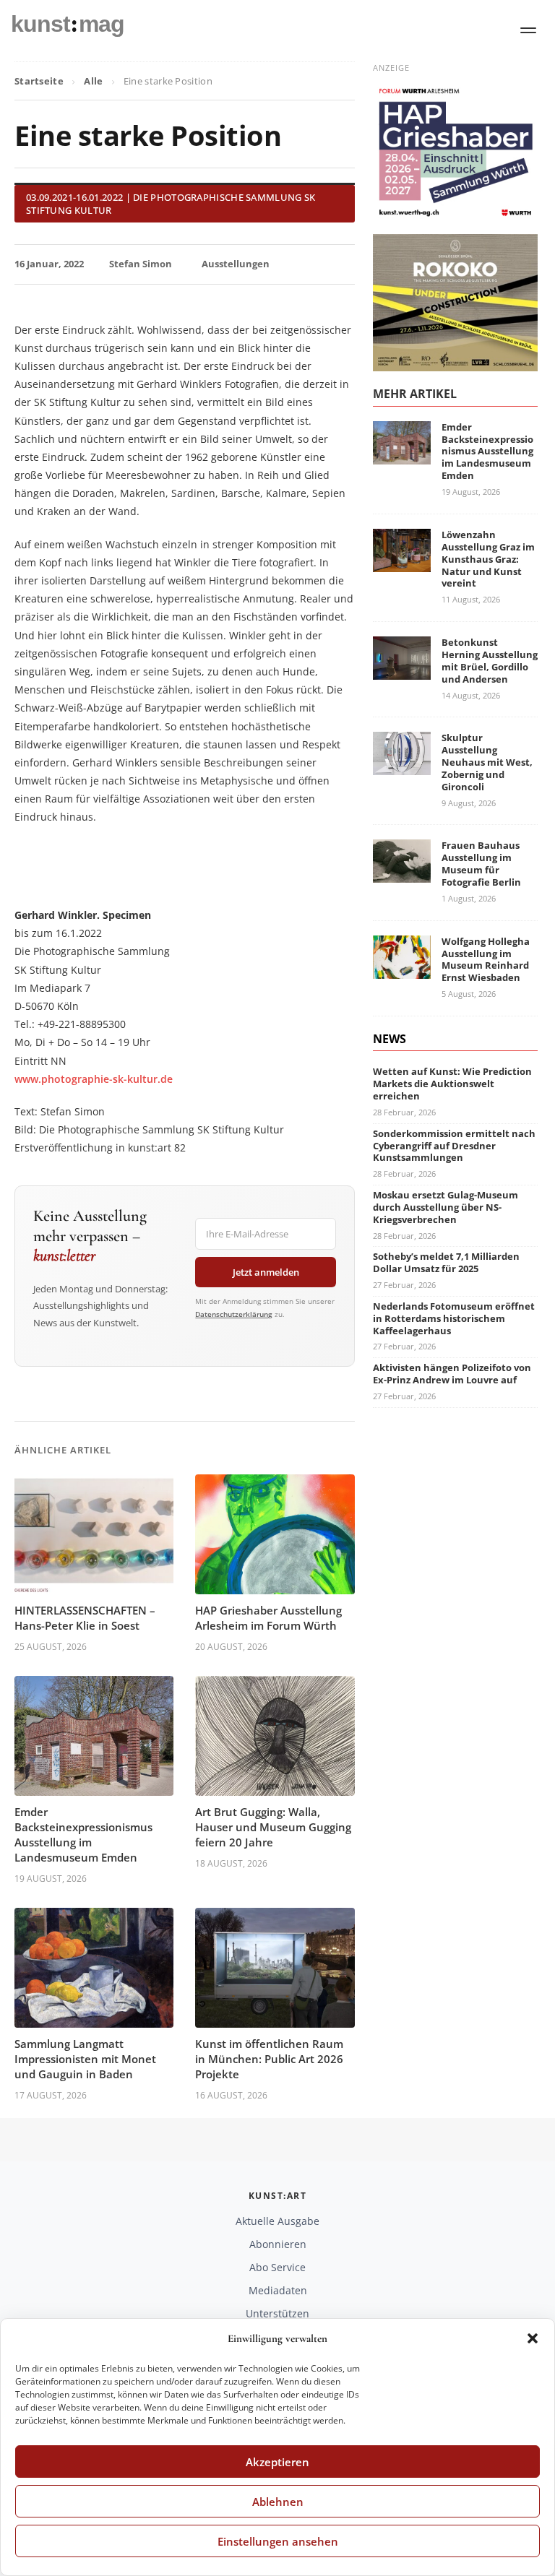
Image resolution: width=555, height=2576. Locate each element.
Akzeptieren (277, 2462)
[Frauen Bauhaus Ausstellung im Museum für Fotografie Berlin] (402, 874)
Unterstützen (277, 2313)
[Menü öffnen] (528, 30)
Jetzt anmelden (266, 1272)
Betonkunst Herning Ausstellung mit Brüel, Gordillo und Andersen (490, 661)
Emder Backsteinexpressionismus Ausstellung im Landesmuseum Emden (83, 1834)
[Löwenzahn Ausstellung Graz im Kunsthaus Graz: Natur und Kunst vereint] (402, 563)
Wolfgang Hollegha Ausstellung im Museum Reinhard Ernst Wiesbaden (486, 960)
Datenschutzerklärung (234, 1314)
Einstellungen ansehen (278, 2541)
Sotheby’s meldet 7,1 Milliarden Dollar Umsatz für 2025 (446, 1262)
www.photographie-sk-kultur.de (94, 1079)
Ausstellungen (236, 264)
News (390, 1039)
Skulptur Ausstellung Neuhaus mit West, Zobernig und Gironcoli (487, 762)
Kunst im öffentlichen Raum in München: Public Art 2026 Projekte (269, 2059)
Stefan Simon (141, 264)
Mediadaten (278, 2290)
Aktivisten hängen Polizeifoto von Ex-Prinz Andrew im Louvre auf (452, 1374)
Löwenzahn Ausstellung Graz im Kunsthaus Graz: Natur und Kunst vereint (488, 559)
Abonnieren (278, 2244)
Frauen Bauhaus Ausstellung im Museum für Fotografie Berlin (481, 864)
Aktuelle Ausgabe (277, 2221)
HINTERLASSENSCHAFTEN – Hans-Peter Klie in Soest (85, 1618)
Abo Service (277, 2267)
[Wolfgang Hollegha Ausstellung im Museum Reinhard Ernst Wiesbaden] (402, 970)
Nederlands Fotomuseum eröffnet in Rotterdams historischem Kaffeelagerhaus (454, 1318)
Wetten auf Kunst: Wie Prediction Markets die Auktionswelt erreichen (452, 1084)
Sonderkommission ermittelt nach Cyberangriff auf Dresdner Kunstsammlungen (454, 1146)
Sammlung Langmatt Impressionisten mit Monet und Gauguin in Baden (85, 2059)
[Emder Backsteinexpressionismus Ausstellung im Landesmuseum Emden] (402, 455)
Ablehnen (278, 2502)
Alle (93, 81)
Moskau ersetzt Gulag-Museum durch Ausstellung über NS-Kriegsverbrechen (446, 1207)
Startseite (39, 81)
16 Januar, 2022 (49, 264)
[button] (533, 2338)
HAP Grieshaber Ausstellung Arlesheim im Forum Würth (268, 1618)
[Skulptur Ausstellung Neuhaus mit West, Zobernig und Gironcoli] (402, 766)
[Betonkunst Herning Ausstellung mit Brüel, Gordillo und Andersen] (402, 671)
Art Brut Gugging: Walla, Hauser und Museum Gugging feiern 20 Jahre (273, 1827)
